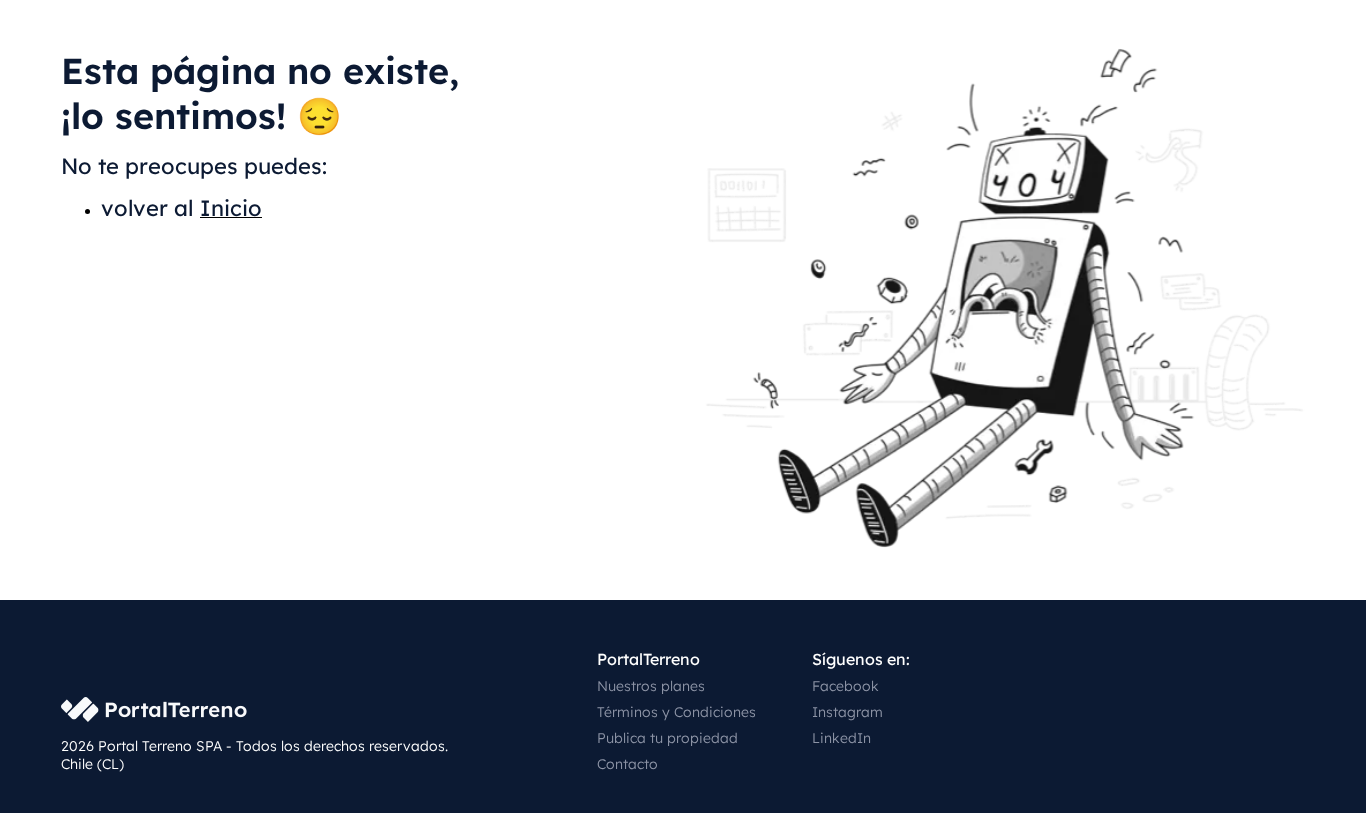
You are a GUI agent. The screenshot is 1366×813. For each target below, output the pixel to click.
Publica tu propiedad (667, 738)
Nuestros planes (651, 686)
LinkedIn (841, 738)
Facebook (845, 686)
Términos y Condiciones (676, 712)
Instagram (847, 712)
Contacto (627, 764)
